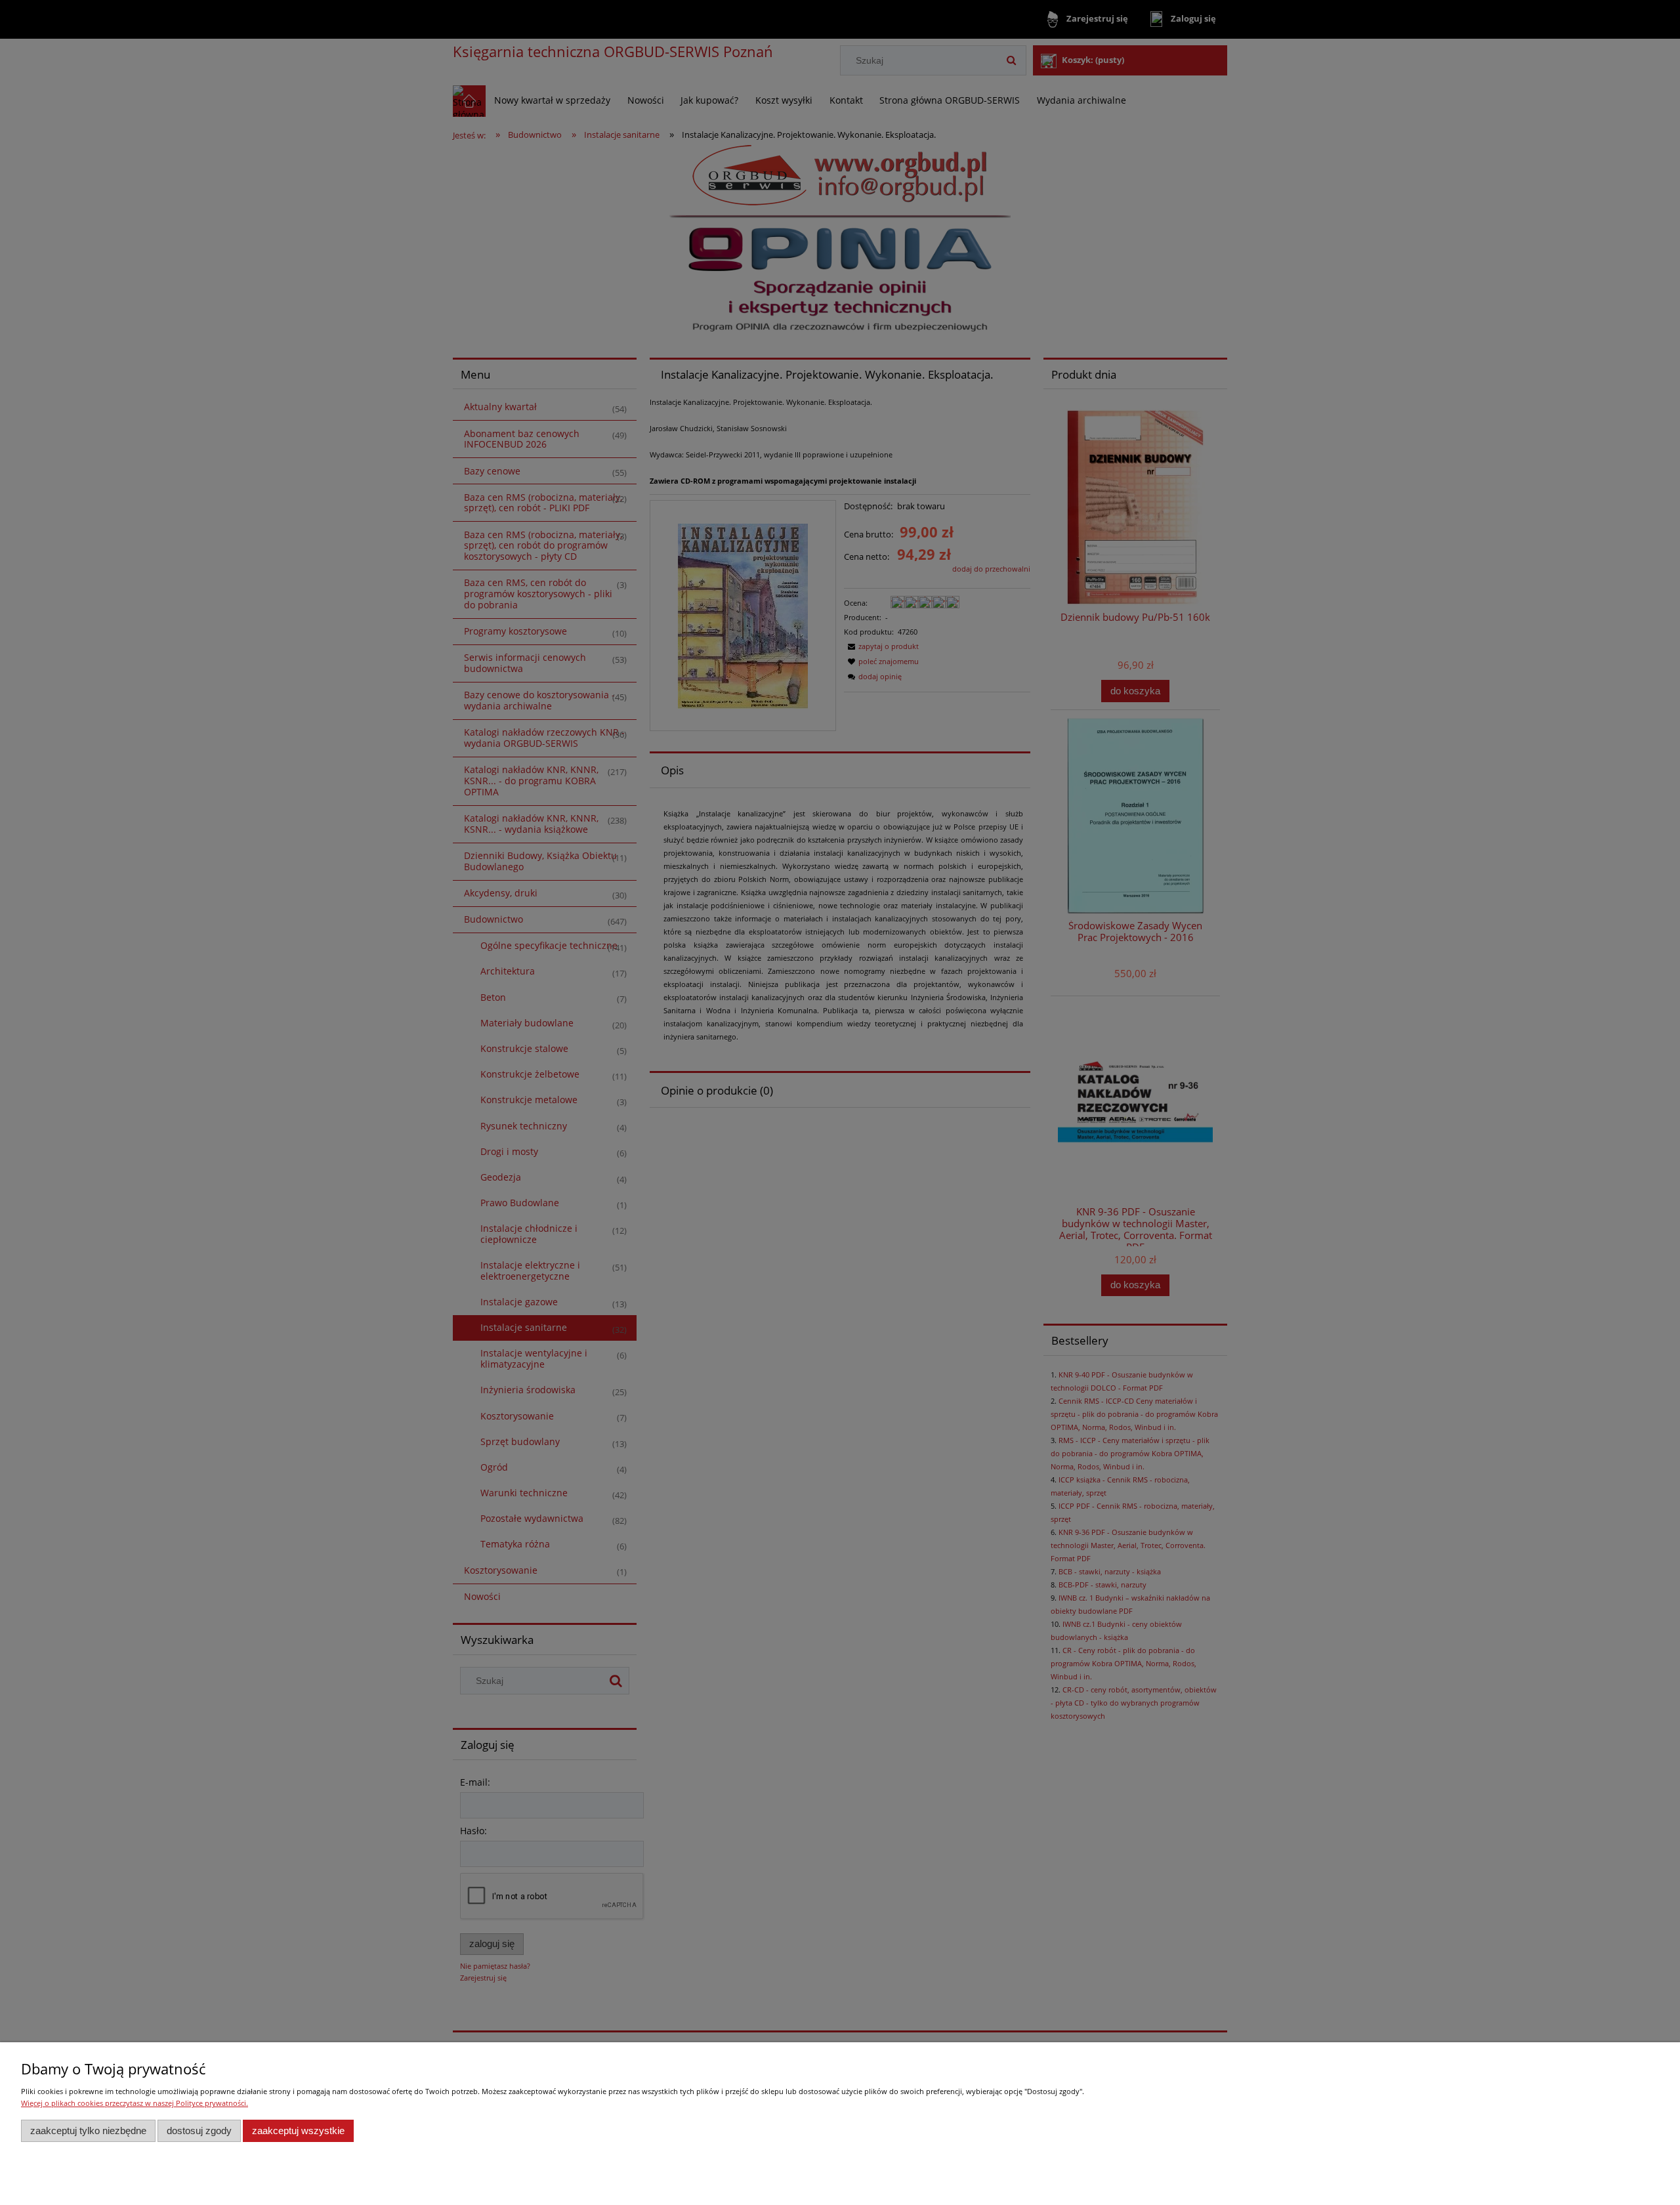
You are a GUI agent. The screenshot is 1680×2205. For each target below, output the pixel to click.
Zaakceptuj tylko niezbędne (88, 2131)
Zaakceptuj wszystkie (298, 2131)
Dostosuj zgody (199, 2131)
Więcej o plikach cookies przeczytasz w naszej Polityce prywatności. (135, 2103)
